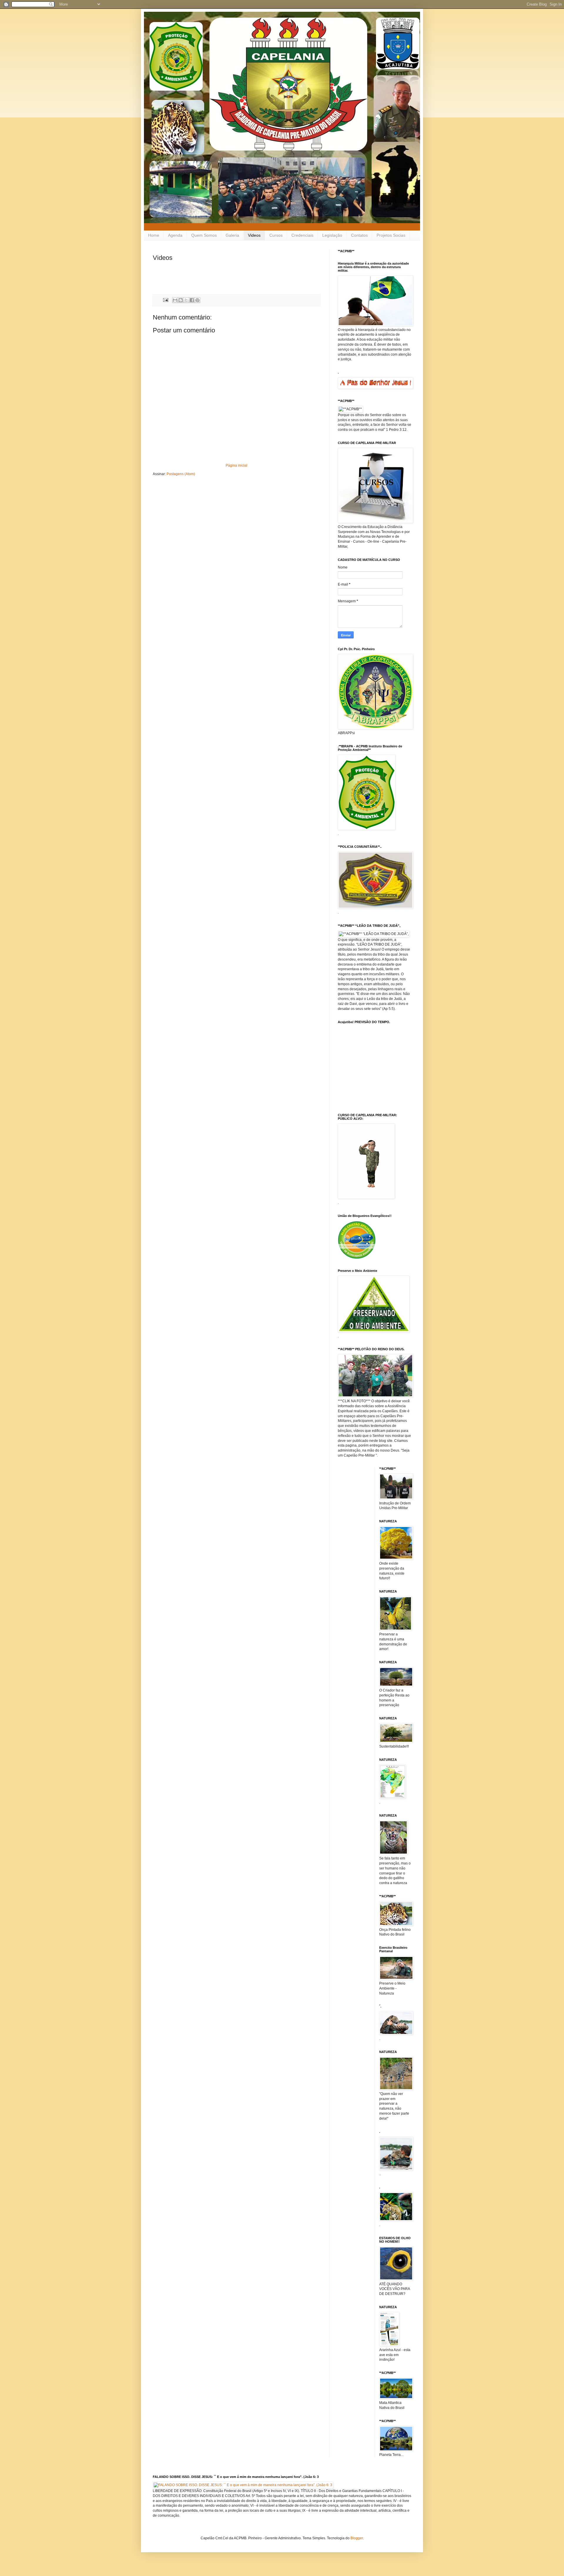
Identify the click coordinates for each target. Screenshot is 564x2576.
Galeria (232, 235)
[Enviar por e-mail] (175, 300)
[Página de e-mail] (165, 300)
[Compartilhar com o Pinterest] (197, 300)
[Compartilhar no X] (186, 300)
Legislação (332, 235)
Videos (254, 235)
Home (154, 235)
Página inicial (236, 465)
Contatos (359, 235)
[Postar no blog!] (181, 300)
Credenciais (302, 235)
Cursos (276, 235)
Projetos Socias (391, 235)
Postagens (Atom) (181, 474)
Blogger (357, 2538)
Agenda (175, 235)
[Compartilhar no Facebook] (192, 300)
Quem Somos (204, 235)
